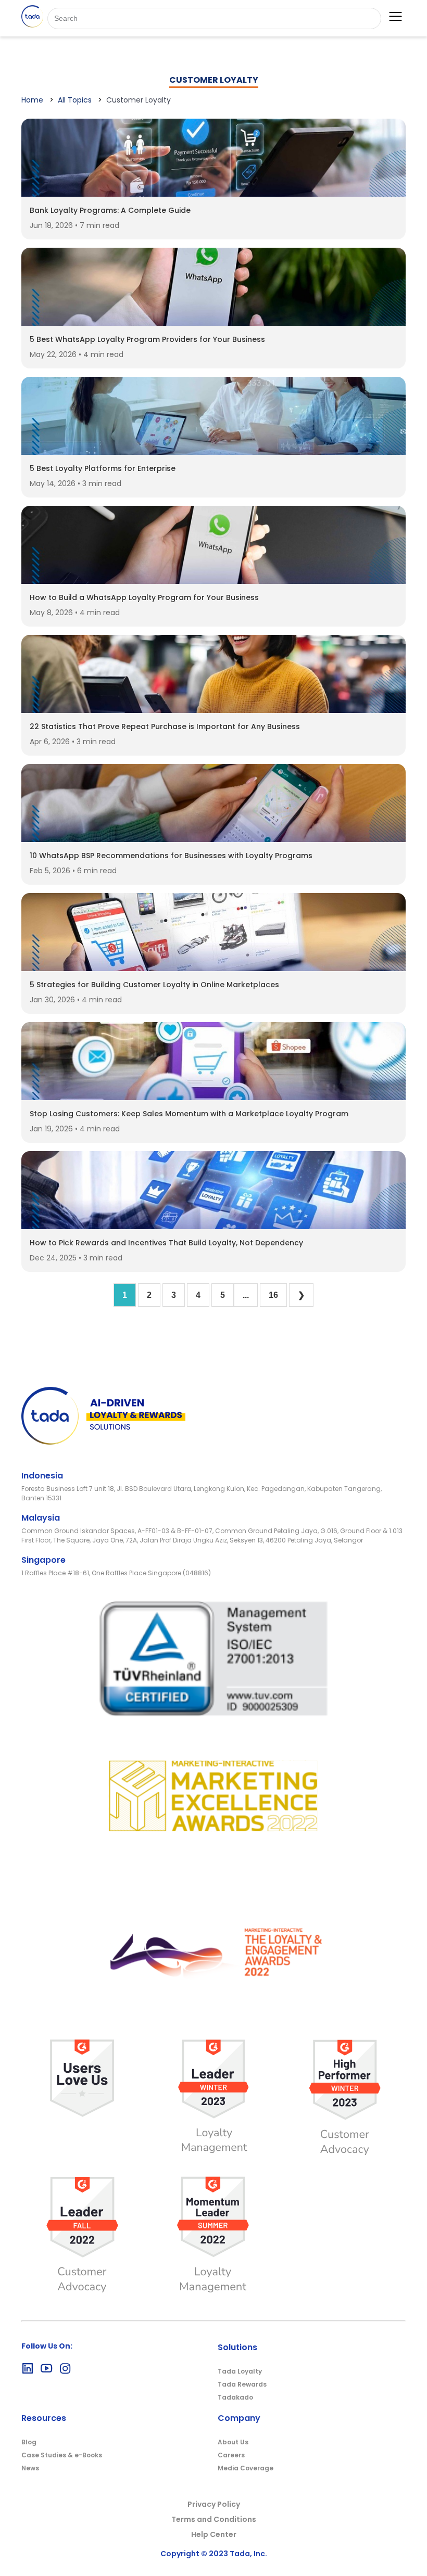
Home (32, 100)
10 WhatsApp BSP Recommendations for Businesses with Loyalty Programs (171, 856)
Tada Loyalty (240, 2371)
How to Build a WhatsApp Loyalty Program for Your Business (144, 597)
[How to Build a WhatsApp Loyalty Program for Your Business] (213, 581)
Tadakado (235, 2397)
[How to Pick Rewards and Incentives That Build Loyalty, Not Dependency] (213, 1226)
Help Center (214, 2534)
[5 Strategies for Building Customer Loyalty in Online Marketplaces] (213, 968)
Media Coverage (246, 2468)
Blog (29, 2442)
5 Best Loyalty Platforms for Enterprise (103, 468)
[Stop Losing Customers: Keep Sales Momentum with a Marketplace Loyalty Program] (213, 1097)
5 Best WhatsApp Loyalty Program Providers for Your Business (147, 339)
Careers (231, 2455)
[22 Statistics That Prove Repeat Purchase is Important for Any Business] (213, 710)
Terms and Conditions (214, 2519)
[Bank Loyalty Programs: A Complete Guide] (213, 194)
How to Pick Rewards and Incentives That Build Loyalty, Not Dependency (166, 1243)
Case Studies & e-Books (62, 2455)
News (30, 2468)
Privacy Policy (214, 2504)
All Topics (75, 100)
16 (273, 1295)
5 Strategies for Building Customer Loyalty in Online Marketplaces (154, 985)
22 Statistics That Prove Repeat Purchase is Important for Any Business (165, 726)
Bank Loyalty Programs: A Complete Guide (110, 210)
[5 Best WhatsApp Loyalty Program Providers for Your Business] (213, 323)
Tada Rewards (242, 2384)
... (246, 1295)
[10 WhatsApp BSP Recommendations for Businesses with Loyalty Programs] (213, 839)
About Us (233, 2442)
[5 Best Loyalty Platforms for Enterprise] (213, 452)
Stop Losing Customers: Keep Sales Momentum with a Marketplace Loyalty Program (189, 1114)
